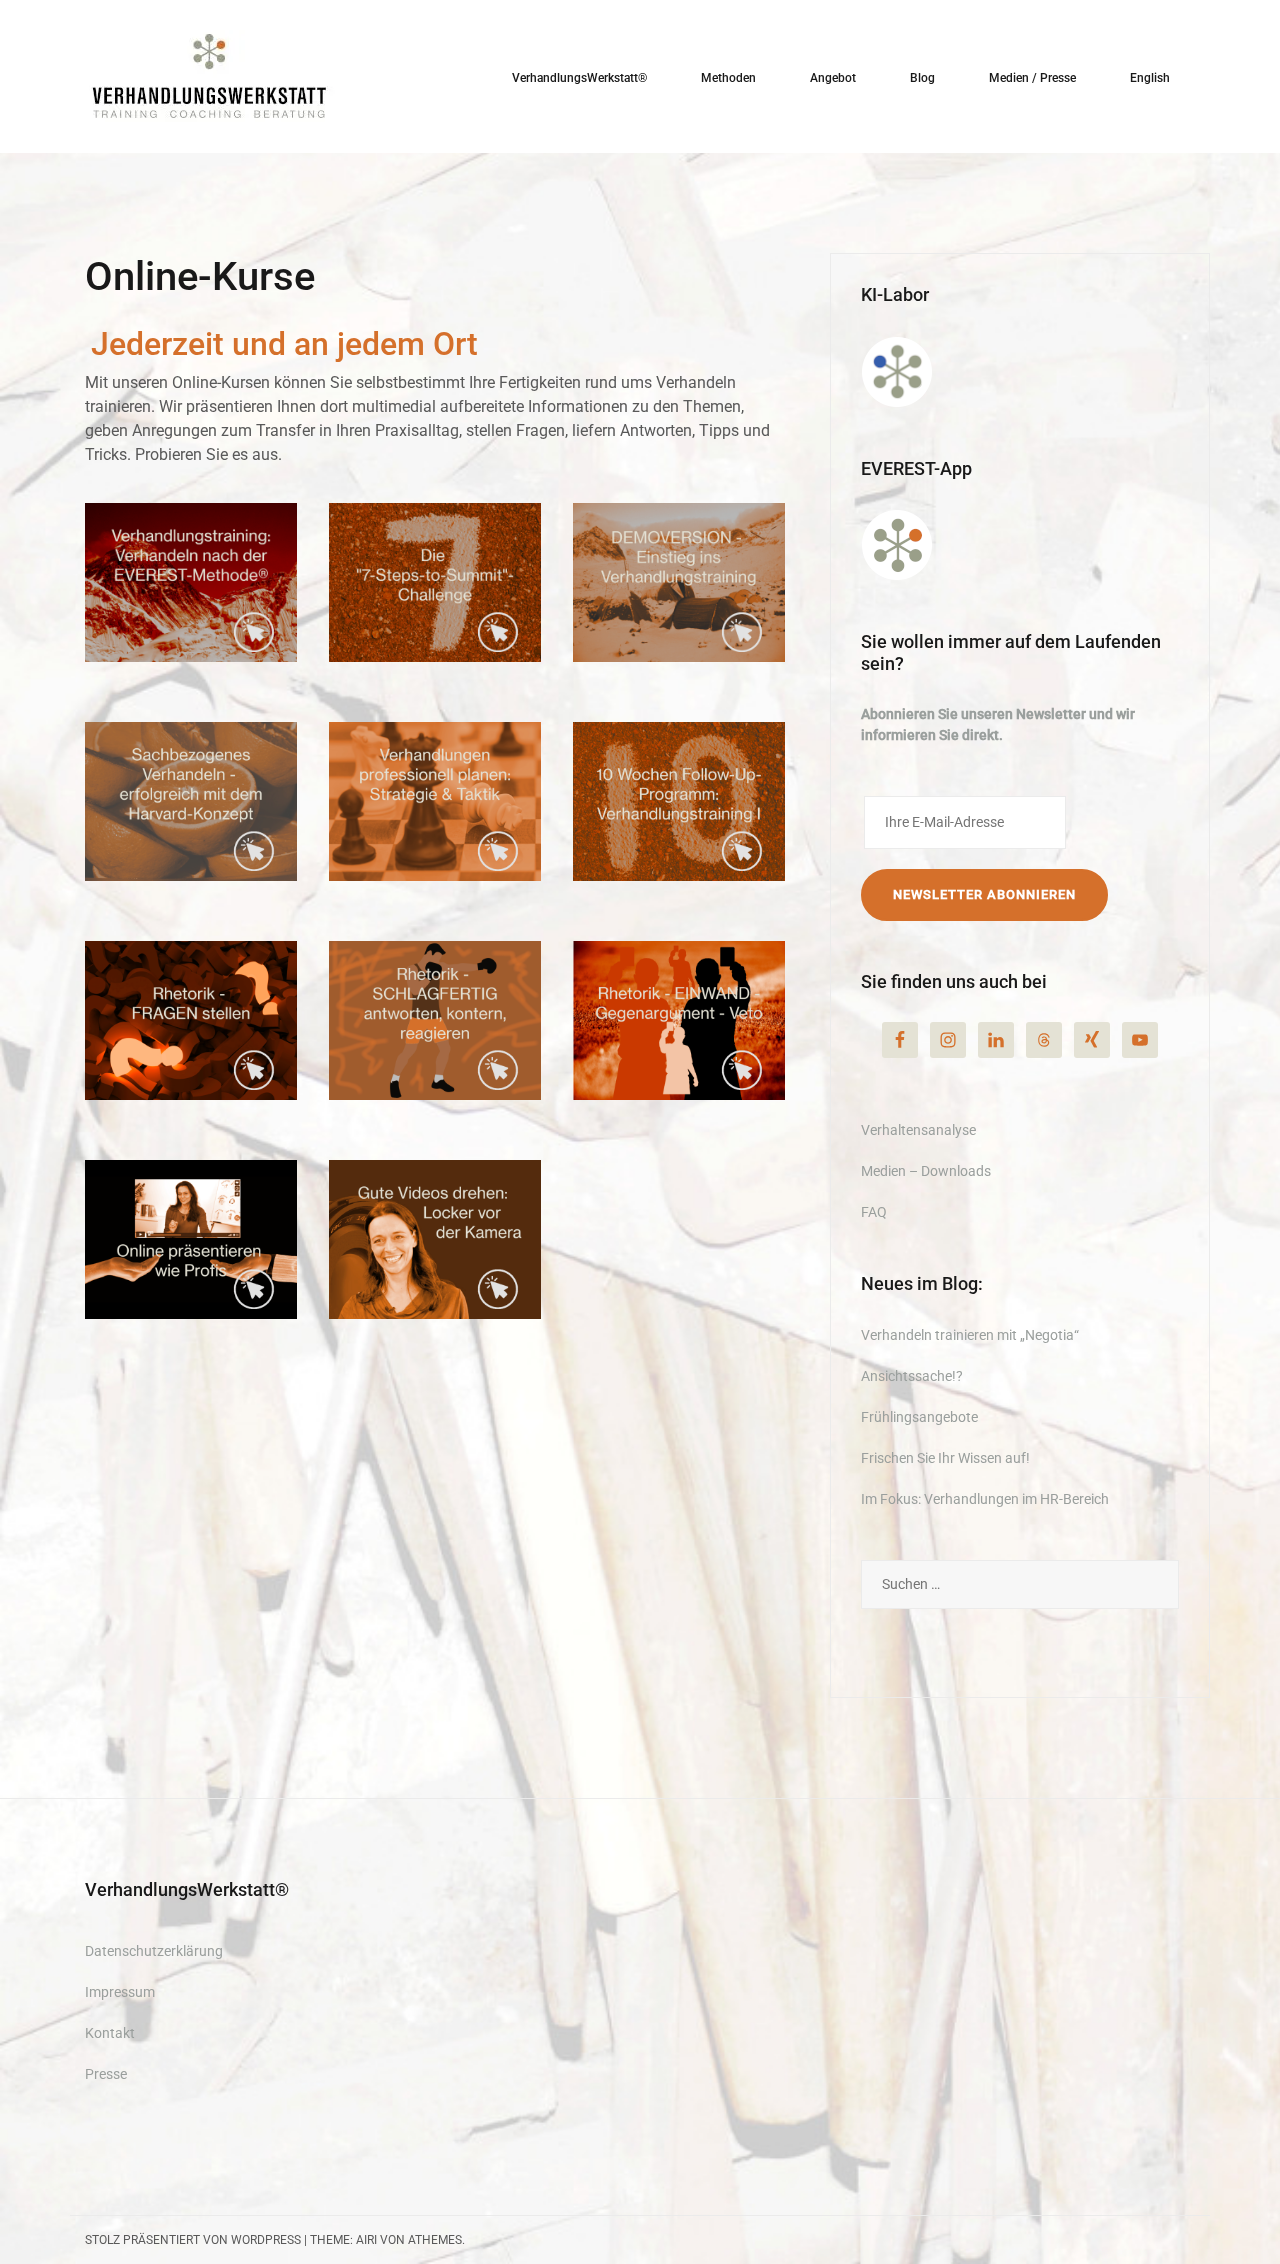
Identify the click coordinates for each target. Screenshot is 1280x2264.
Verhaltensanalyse (918, 1130)
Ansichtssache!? (912, 1376)
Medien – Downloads (926, 1171)
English (1150, 78)
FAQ (874, 1212)
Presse (106, 2074)
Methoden (728, 78)
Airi (366, 2240)
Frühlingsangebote (919, 1417)
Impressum (120, 1992)
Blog (922, 78)
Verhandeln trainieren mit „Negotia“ (970, 1335)
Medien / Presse (1032, 78)
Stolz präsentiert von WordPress (193, 2240)
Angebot (833, 78)
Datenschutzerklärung (154, 1951)
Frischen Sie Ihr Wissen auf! (945, 1458)
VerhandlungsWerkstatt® (579, 78)
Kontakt (110, 2033)
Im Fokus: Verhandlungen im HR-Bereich (985, 1499)
